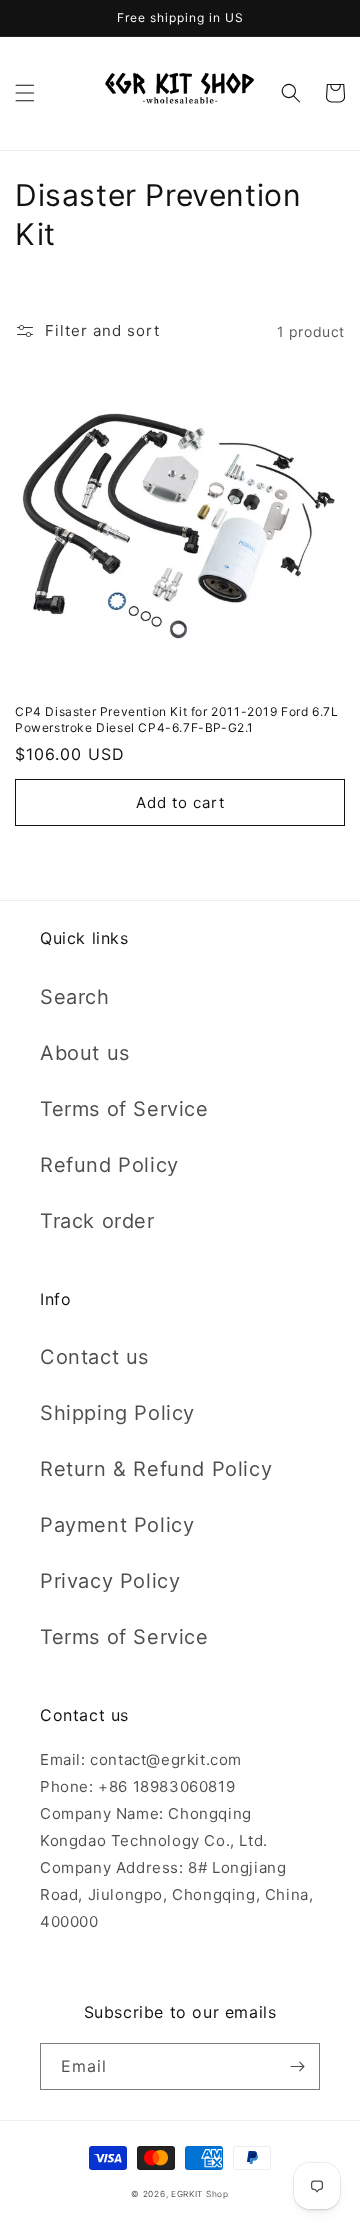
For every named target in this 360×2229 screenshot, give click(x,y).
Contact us (94, 1357)
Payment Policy (117, 1525)
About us (85, 1053)
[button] (25, 93)
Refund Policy (109, 1165)
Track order (97, 1221)
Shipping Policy (117, 1413)
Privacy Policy (110, 1581)
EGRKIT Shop (200, 2194)
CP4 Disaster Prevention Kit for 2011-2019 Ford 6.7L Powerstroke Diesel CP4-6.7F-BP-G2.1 (177, 719)
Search (75, 997)
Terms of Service (124, 1109)
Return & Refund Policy (156, 1469)
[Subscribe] (297, 2066)
